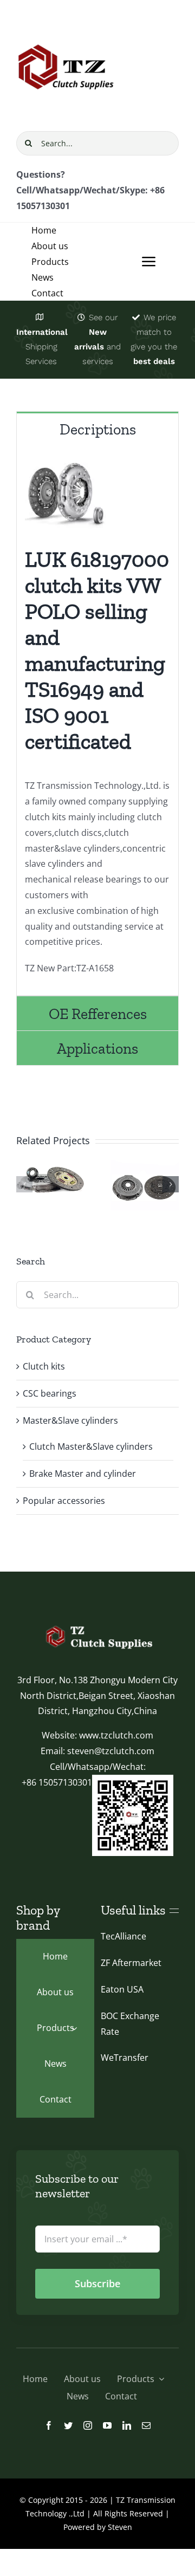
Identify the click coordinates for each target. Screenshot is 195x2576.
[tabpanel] (97, 721)
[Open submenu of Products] (74, 2028)
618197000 (120, 559)
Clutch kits (44, 1366)
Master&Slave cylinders (70, 1420)
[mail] (146, 2425)
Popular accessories (64, 1501)
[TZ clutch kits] (67, 21)
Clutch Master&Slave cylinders (91, 1446)
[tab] (97, 429)
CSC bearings (50, 1393)
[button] (24, 1184)
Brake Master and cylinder (83, 1474)
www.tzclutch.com (116, 1735)
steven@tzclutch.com (111, 1751)
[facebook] (49, 2425)
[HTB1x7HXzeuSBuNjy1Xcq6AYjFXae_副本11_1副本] (97, 1625)
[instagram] (88, 2425)
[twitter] (68, 2425)
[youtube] (107, 2425)
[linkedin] (127, 2425)
